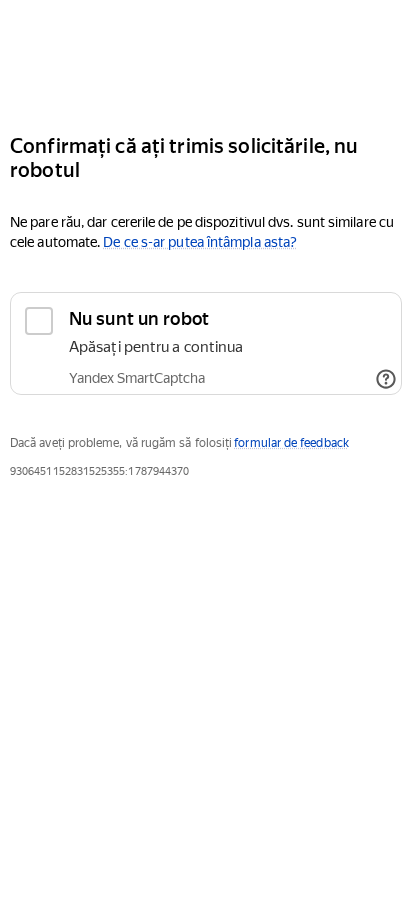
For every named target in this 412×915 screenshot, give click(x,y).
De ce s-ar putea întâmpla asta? (200, 242)
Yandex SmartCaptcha (137, 378)
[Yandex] (206, 58)
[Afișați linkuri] (386, 379)
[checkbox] (206, 343)
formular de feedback (291, 443)
